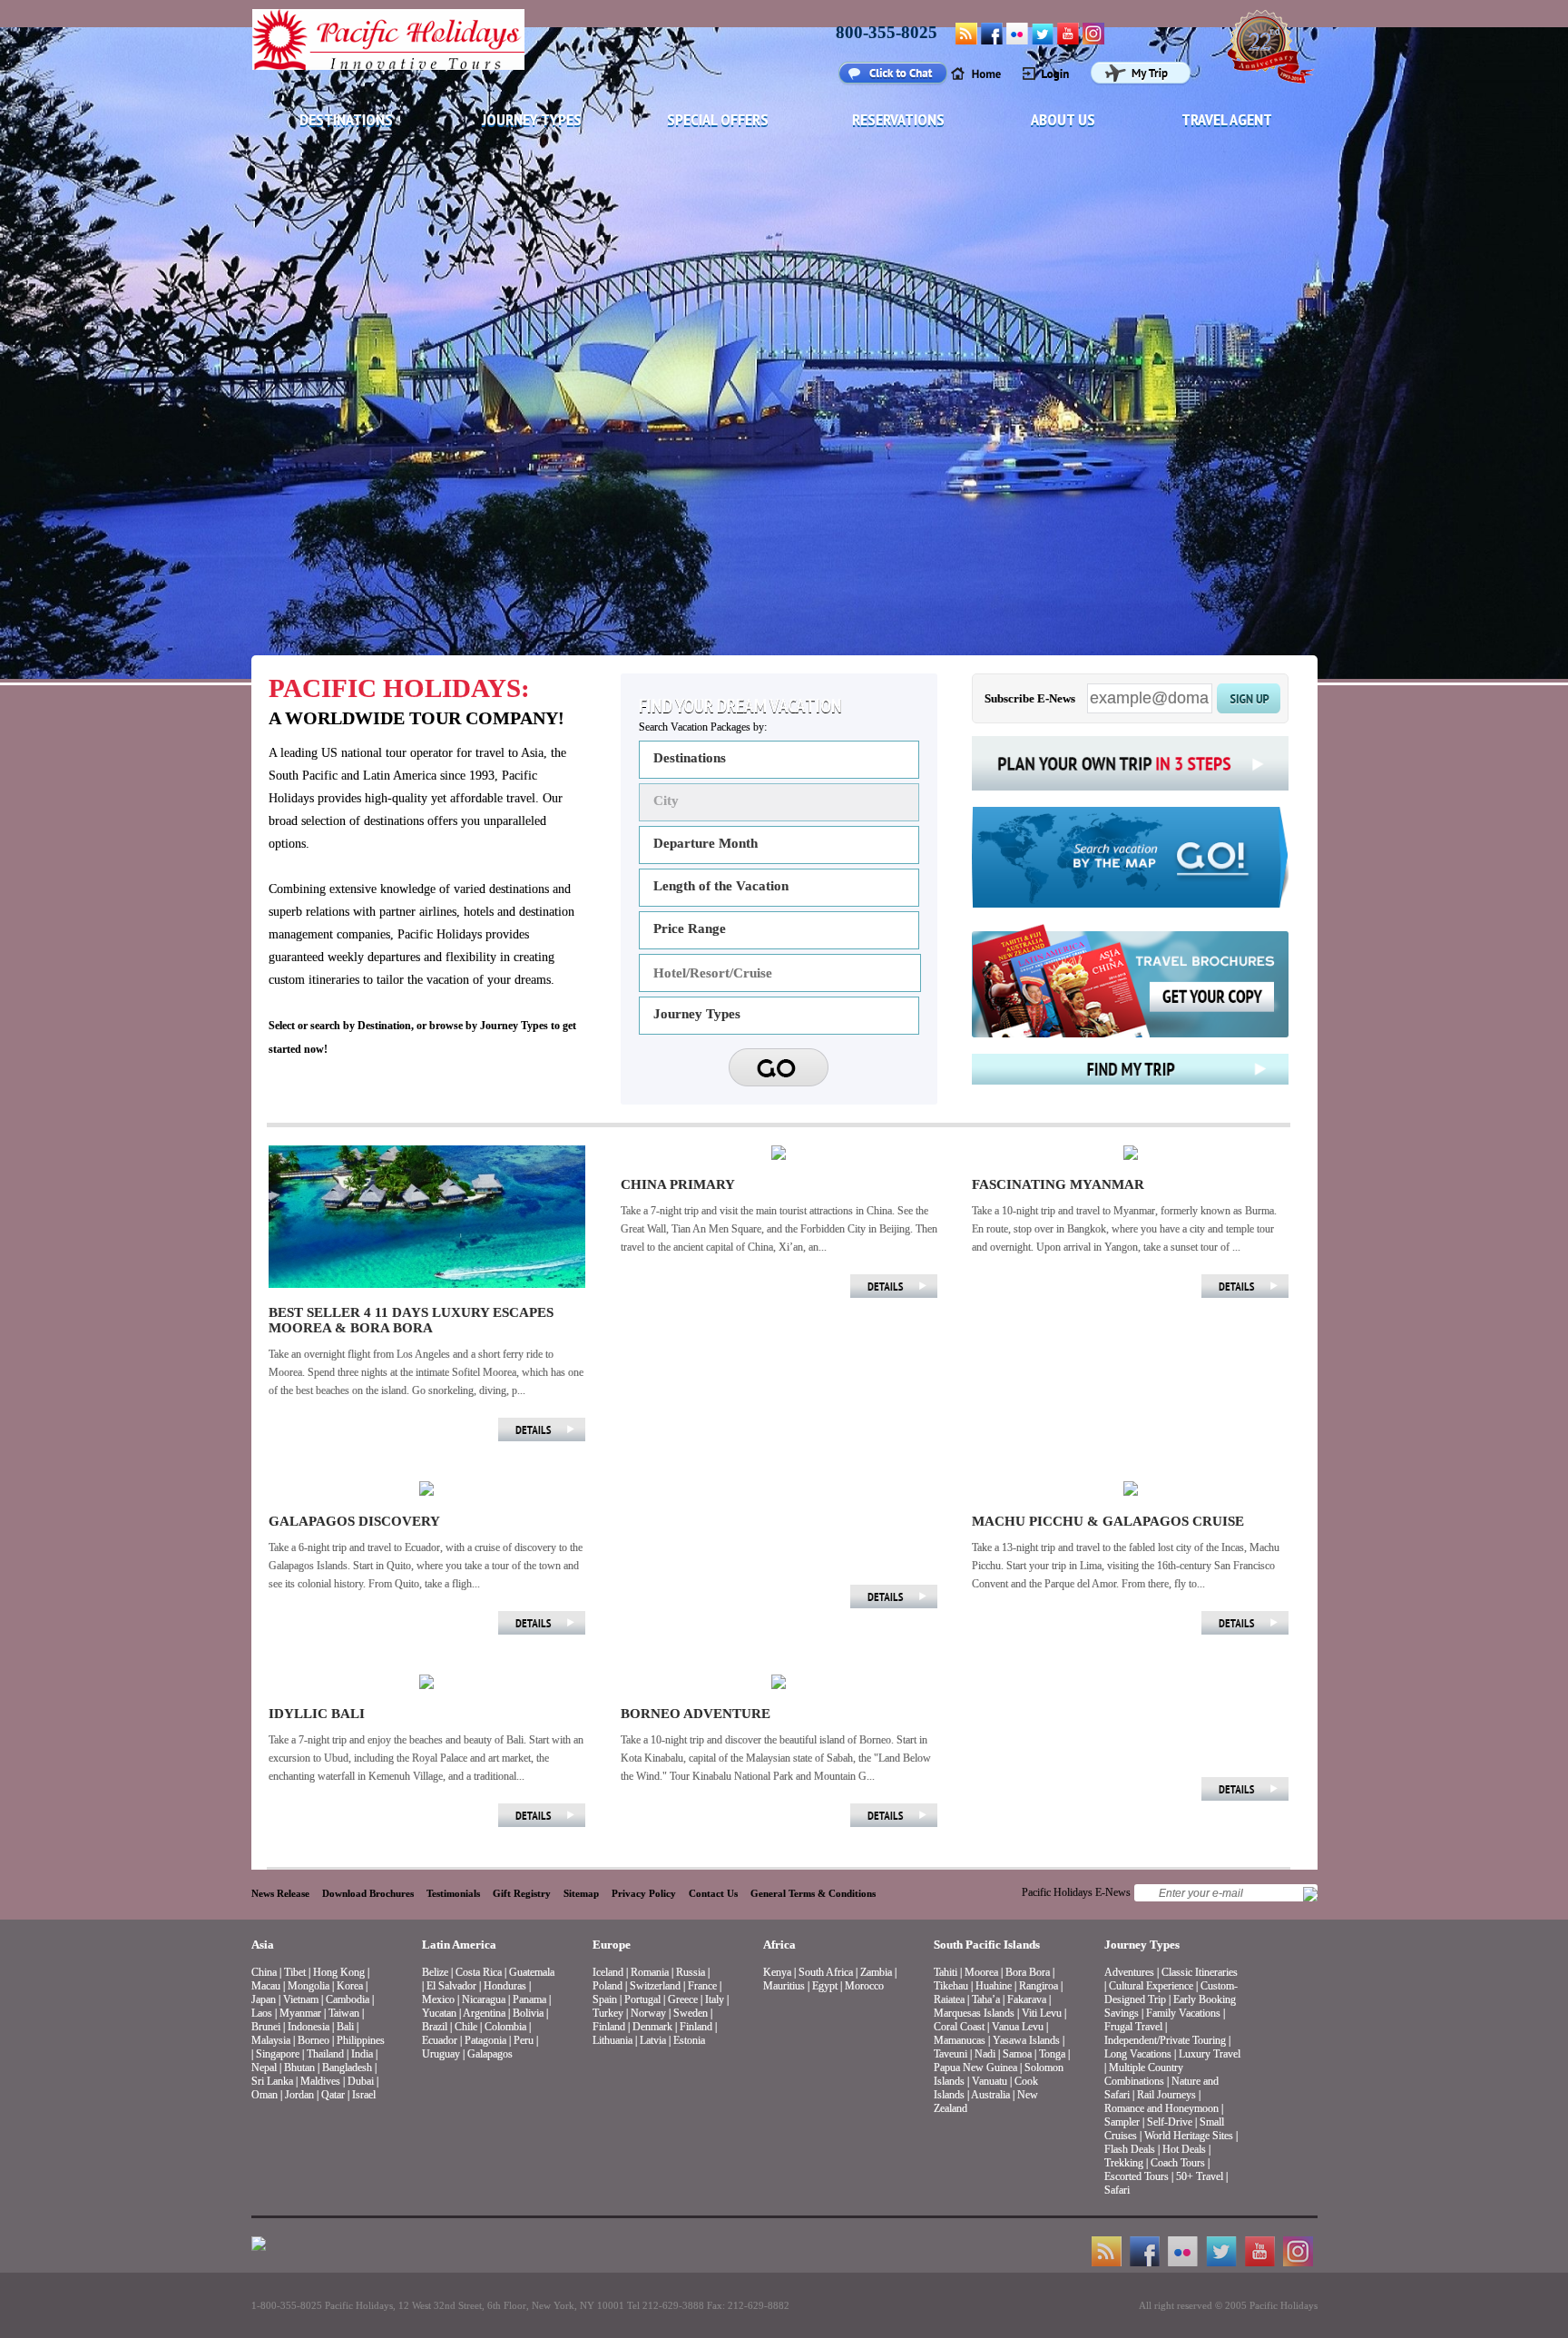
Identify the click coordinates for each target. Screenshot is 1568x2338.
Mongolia (309, 1986)
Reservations (898, 119)
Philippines (361, 2040)
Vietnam (301, 1999)
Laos (262, 2013)
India (362, 2054)
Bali (345, 2027)
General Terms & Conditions (813, 1893)
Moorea (981, 1972)
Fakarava (1027, 1999)
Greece (683, 1999)
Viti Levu (1042, 2013)
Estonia (689, 2040)
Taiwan (344, 2013)
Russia (691, 1972)
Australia (990, 2095)
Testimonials (453, 1893)
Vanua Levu (1018, 2027)
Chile (466, 2027)
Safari (1117, 2190)
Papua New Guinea (975, 2068)
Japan (264, 1999)
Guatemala (532, 1972)
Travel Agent (1227, 119)
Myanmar (300, 2013)
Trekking (1124, 2163)
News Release (280, 1893)
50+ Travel (1200, 2176)
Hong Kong (339, 1972)
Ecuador (440, 2040)
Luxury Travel (1210, 2054)
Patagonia (487, 2040)
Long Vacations (1138, 2054)
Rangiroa (1039, 1986)
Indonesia (309, 2027)
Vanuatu (990, 2081)
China (264, 1972)
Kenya (777, 1972)
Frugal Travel (1133, 2027)
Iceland (608, 1972)
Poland (608, 1986)
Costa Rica (479, 1972)
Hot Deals (1184, 2149)
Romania (650, 1972)
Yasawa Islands (1026, 2040)
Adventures (1129, 1972)
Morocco (864, 1986)
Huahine (994, 1986)
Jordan (299, 2095)
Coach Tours (1178, 2163)
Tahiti (946, 1972)
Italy (715, 1999)
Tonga (1052, 2054)
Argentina (484, 2013)
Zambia (876, 1972)
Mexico (438, 1999)
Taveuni (951, 2054)
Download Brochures (368, 1893)
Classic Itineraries (1200, 1972)
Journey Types (532, 119)
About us (1063, 119)
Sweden (691, 2013)
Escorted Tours (1137, 2176)
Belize (435, 1972)
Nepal (264, 2068)
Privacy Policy (644, 1893)
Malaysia (271, 2040)
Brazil (435, 2027)
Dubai (361, 2081)
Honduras (505, 1986)
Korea (350, 1986)
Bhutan (299, 2068)
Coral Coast (959, 2027)
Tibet (296, 1972)
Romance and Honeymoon (1161, 2108)
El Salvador (451, 1986)
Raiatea (949, 1999)
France (702, 1986)
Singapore (278, 2054)
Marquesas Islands (974, 2013)
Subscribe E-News (1030, 698)
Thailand (325, 2054)
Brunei (266, 2027)
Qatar (333, 2095)
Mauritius (784, 1986)
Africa (779, 1945)
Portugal (642, 1999)
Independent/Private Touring (1165, 2040)
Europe (612, 1945)
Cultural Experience (1151, 1986)
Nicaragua (484, 1999)
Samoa (1017, 2054)
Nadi (985, 2054)
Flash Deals (1130, 2149)
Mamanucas (960, 2040)
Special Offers (718, 119)
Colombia (505, 2027)
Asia (263, 1945)
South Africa (826, 1972)
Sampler (1122, 2122)
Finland (609, 2027)
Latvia (653, 2040)
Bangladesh (347, 2068)
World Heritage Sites (1189, 2136)
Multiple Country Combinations (1144, 2074)
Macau (266, 1986)
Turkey (608, 2013)
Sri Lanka (272, 2081)
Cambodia (348, 1999)
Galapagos (490, 2054)
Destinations (346, 119)
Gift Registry (522, 1893)
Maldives (320, 2081)
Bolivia (528, 2013)
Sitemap (581, 1893)
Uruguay (441, 2054)
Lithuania (612, 2040)
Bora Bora (1028, 1972)
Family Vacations (1183, 2013)
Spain (605, 1999)
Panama (529, 1999)
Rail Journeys (1166, 2095)
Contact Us (713, 1893)
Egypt (825, 1986)
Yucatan (439, 2013)
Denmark (652, 2027)
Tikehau (951, 1986)
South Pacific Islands (987, 1945)
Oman (265, 2095)
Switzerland (655, 1986)
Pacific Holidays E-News (1076, 1892)
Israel (364, 2095)
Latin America (459, 1945)
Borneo (314, 2040)
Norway (648, 2013)
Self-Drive (1170, 2122)
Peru (524, 2040)
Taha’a (986, 1999)
